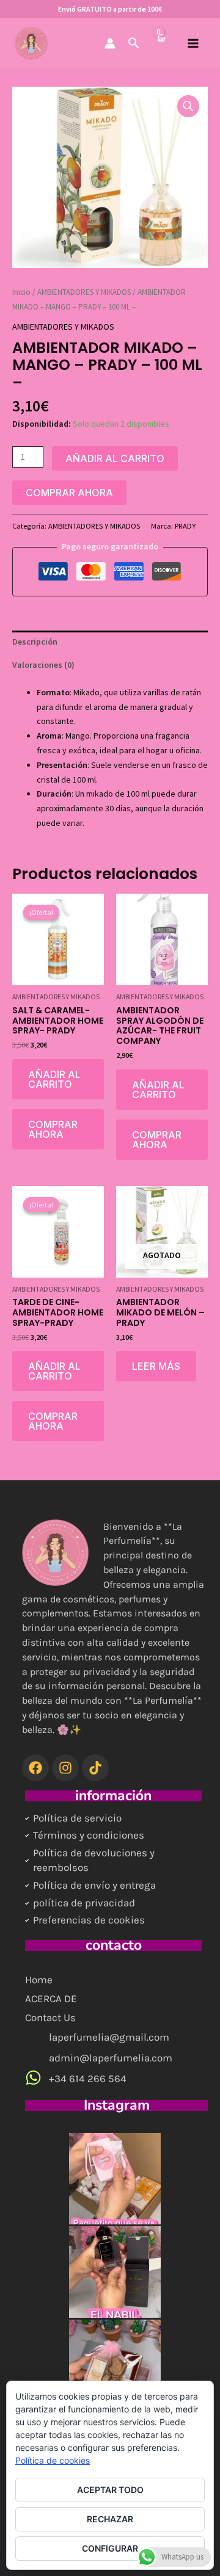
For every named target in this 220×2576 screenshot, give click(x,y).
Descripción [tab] (35, 642)
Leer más (156, 1366)
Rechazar (110, 2519)
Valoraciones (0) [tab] (43, 665)
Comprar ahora (69, 493)
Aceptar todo (110, 2490)
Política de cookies (53, 2460)
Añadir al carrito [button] (54, 1079)
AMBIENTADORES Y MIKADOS (84, 292)
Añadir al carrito (115, 458)
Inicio (21, 292)
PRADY (185, 526)
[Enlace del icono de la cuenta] (110, 43)
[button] (134, 43)
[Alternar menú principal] (193, 43)
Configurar (110, 2548)
